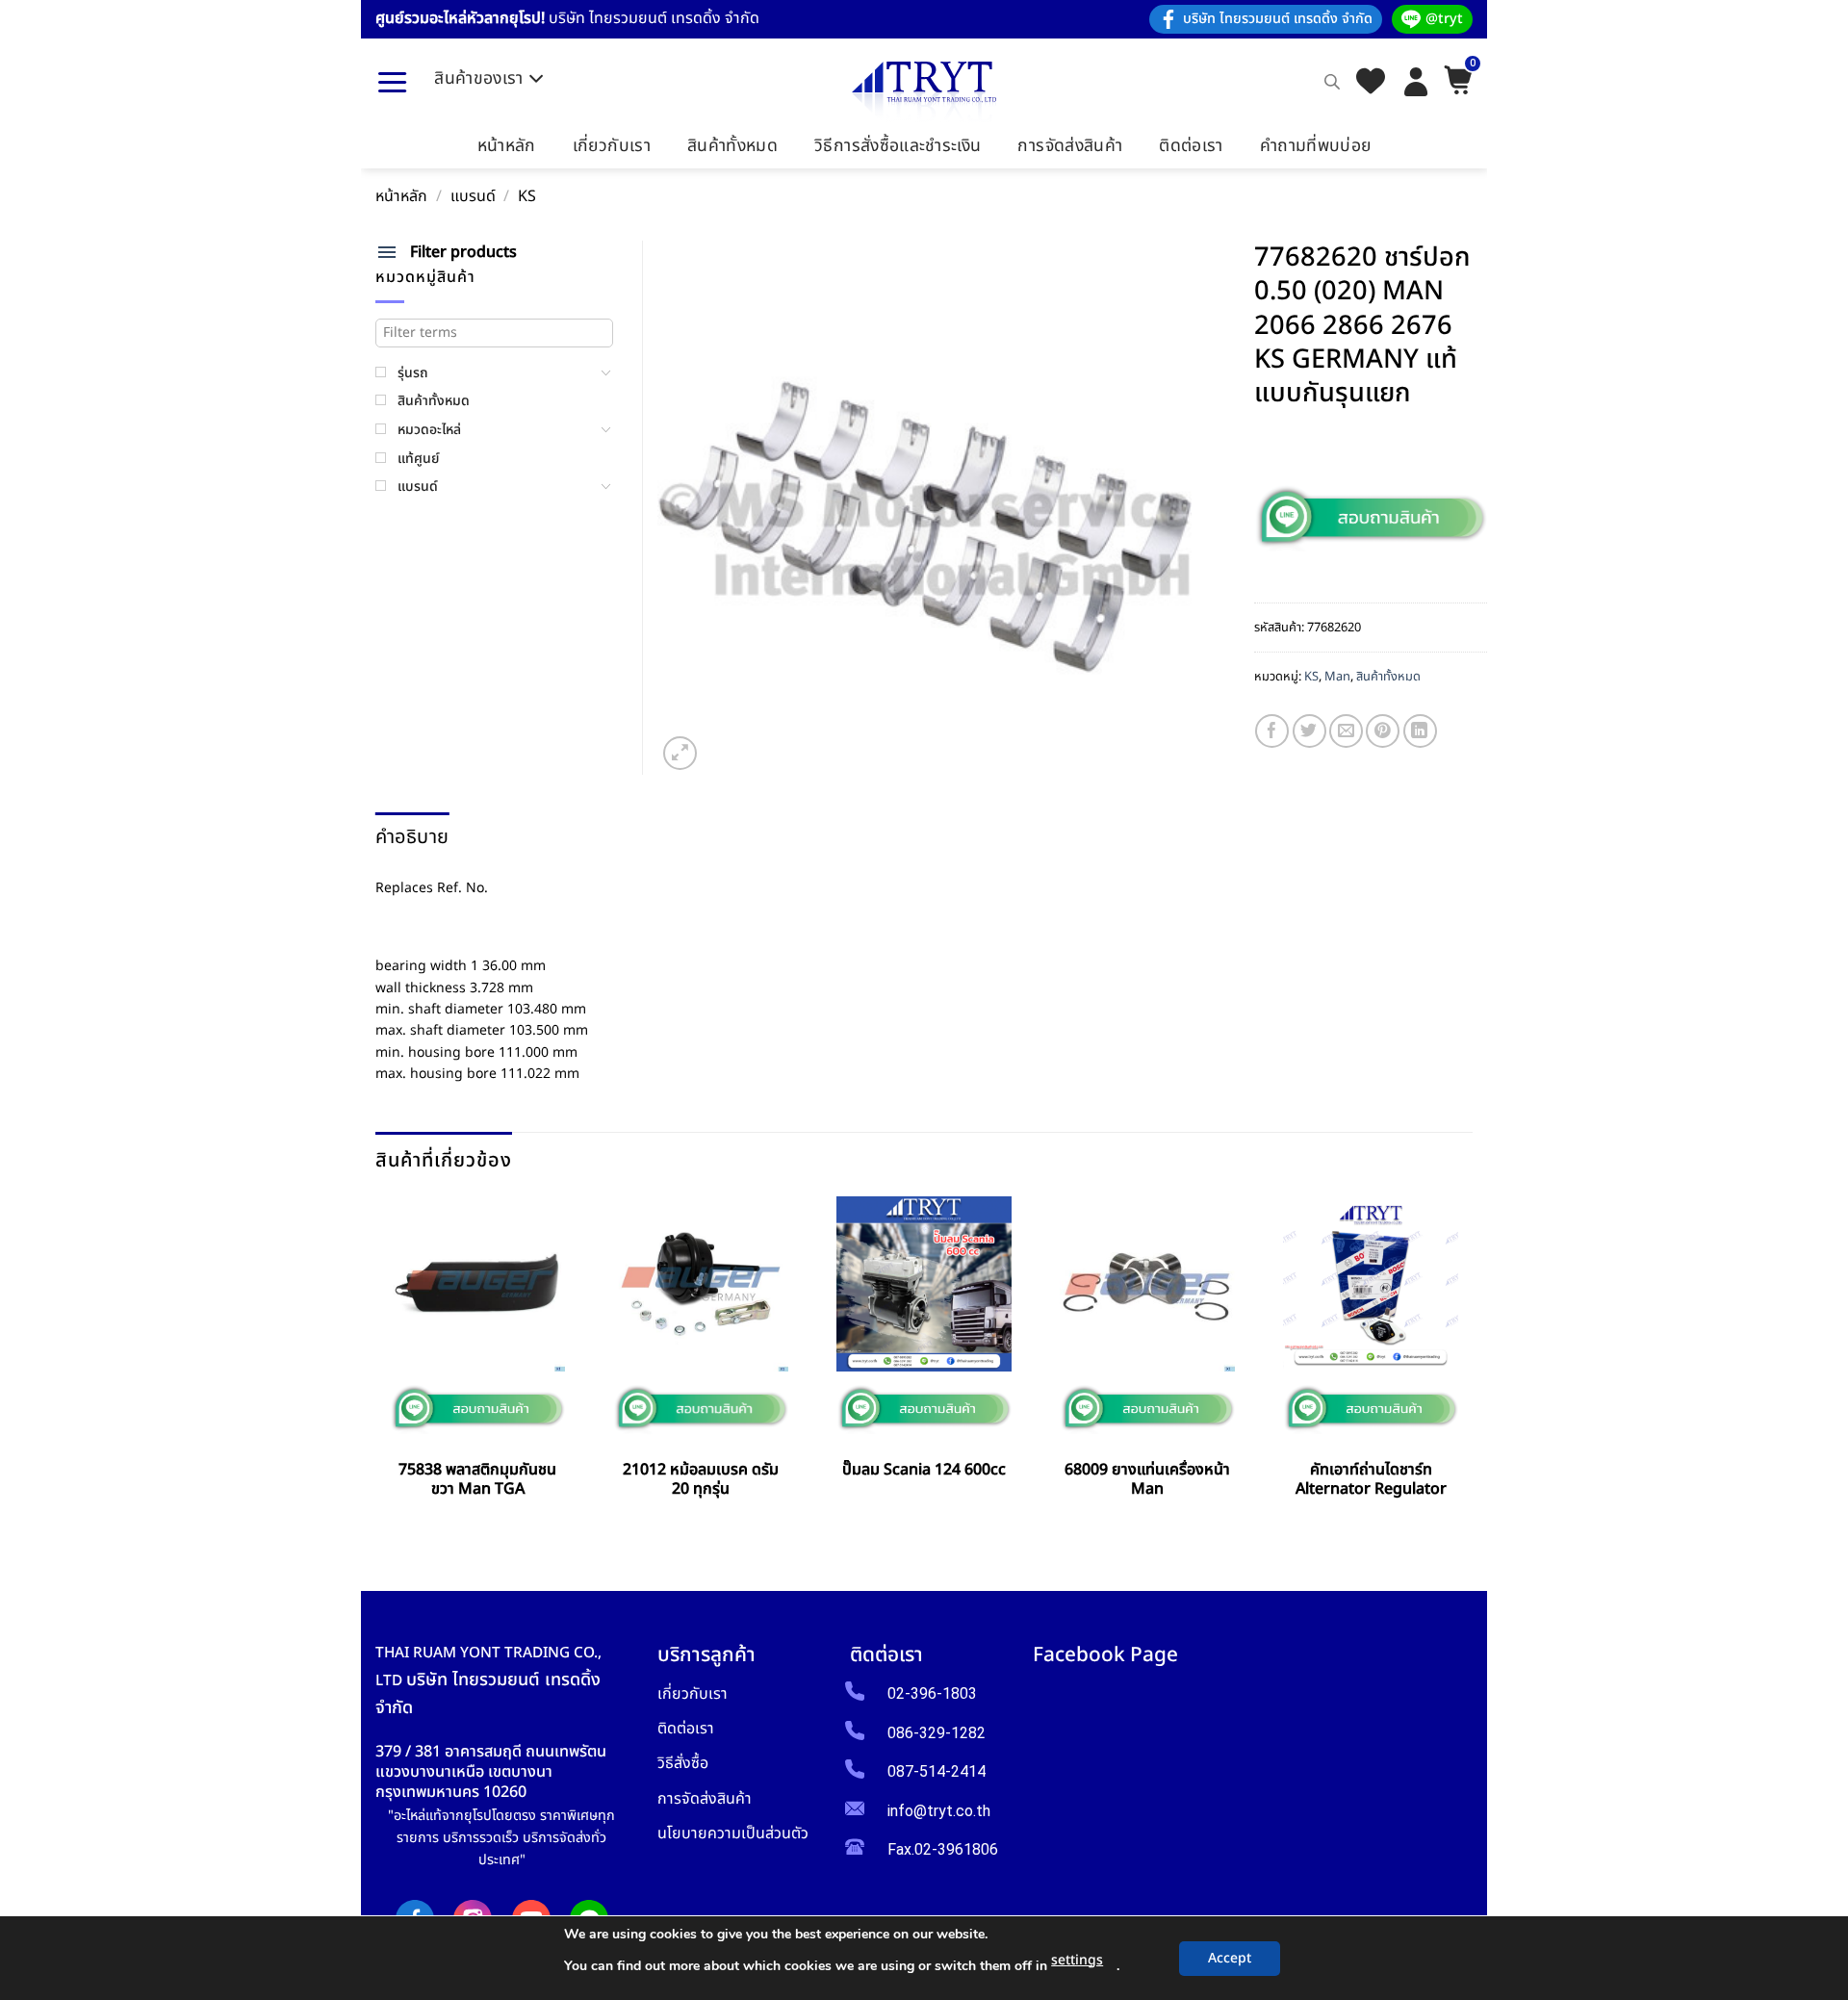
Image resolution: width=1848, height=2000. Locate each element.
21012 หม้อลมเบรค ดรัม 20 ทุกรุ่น (701, 1480)
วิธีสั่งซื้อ (683, 1763)
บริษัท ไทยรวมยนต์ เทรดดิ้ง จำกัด (1278, 19)
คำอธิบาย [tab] (412, 837)
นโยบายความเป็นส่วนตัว (733, 1833)
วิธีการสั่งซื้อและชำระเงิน (898, 146)
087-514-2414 (937, 1771)
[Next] (1466, 1364)
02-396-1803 (932, 1693)
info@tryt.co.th (939, 1811)
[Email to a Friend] (1346, 731)
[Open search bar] (1332, 82)
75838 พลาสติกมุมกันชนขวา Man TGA (477, 1480)
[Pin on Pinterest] (1383, 731)
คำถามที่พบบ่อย (1316, 146)
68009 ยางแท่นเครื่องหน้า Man (1147, 1480)
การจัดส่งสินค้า (1070, 146)
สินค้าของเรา (479, 78)
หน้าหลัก (507, 146)
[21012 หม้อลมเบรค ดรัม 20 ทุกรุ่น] (701, 1284)
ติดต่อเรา (1191, 146)
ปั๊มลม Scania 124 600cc (924, 1470)
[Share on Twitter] (1309, 731)
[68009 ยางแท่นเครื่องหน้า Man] (1147, 1284)
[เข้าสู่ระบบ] (1416, 82)
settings (1077, 1960)
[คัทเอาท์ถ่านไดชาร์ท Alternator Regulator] (1371, 1284)
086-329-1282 (937, 1733)
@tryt (1444, 19)
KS (527, 197)
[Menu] (392, 82)
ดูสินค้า (477, 1533)
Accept (1230, 1958)
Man (1337, 677)
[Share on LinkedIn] (1420, 731)
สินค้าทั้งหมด (732, 146)
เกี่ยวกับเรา (612, 146)
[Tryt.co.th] (924, 92)
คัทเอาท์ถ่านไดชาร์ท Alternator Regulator (1371, 1480)
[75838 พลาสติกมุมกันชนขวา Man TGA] (477, 1284)
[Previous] (383, 1364)
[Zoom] (680, 753)
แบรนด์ (473, 197)
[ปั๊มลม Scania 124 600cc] (924, 1284)
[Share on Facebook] (1272, 731)
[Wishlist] (1371, 82)
